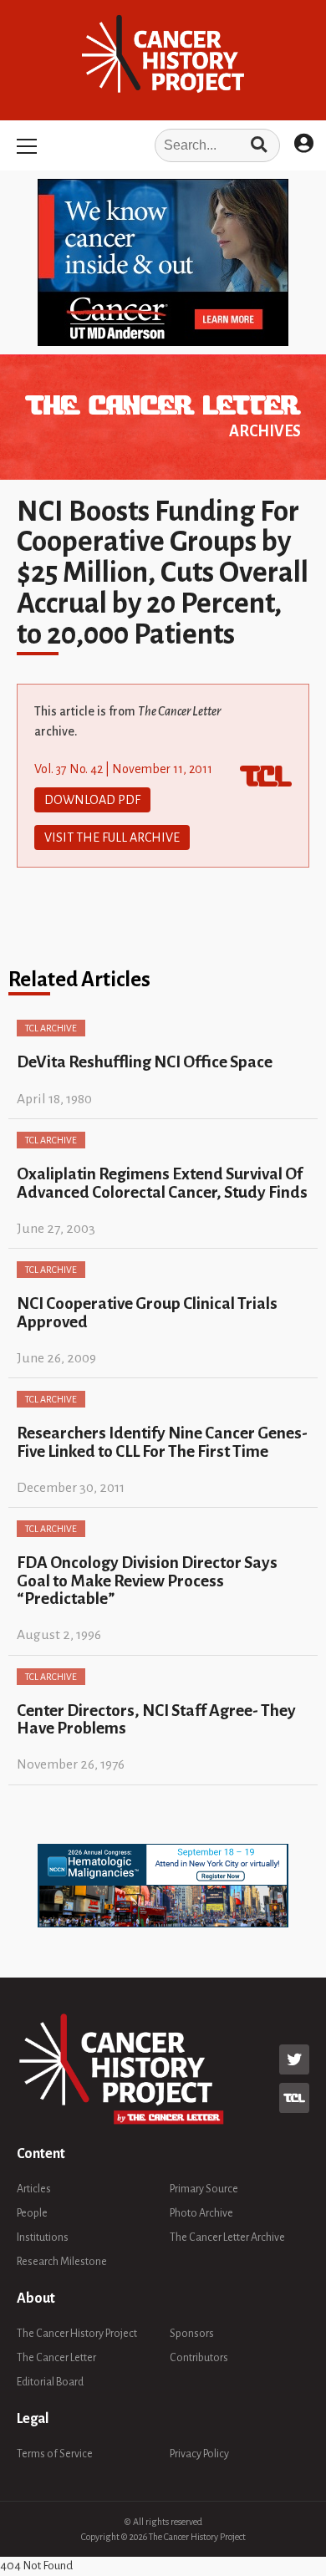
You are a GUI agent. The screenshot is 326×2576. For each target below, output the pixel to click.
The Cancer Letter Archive (227, 2237)
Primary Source (204, 2189)
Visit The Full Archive (112, 837)
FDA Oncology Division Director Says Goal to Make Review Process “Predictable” (147, 1581)
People (32, 2213)
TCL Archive (51, 1028)
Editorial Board (50, 2382)
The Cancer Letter (56, 2358)
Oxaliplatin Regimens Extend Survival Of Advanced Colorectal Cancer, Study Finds (162, 1183)
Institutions (43, 2237)
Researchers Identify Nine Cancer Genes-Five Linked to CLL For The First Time (162, 1442)
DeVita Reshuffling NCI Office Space (145, 1062)
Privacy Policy (199, 2454)
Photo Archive (201, 2213)
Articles (34, 2189)
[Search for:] (163, 145)
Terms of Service (55, 2454)
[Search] (259, 145)
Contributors (199, 2358)
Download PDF (92, 800)
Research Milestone (62, 2262)
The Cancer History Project (77, 2334)
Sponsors (192, 2334)
